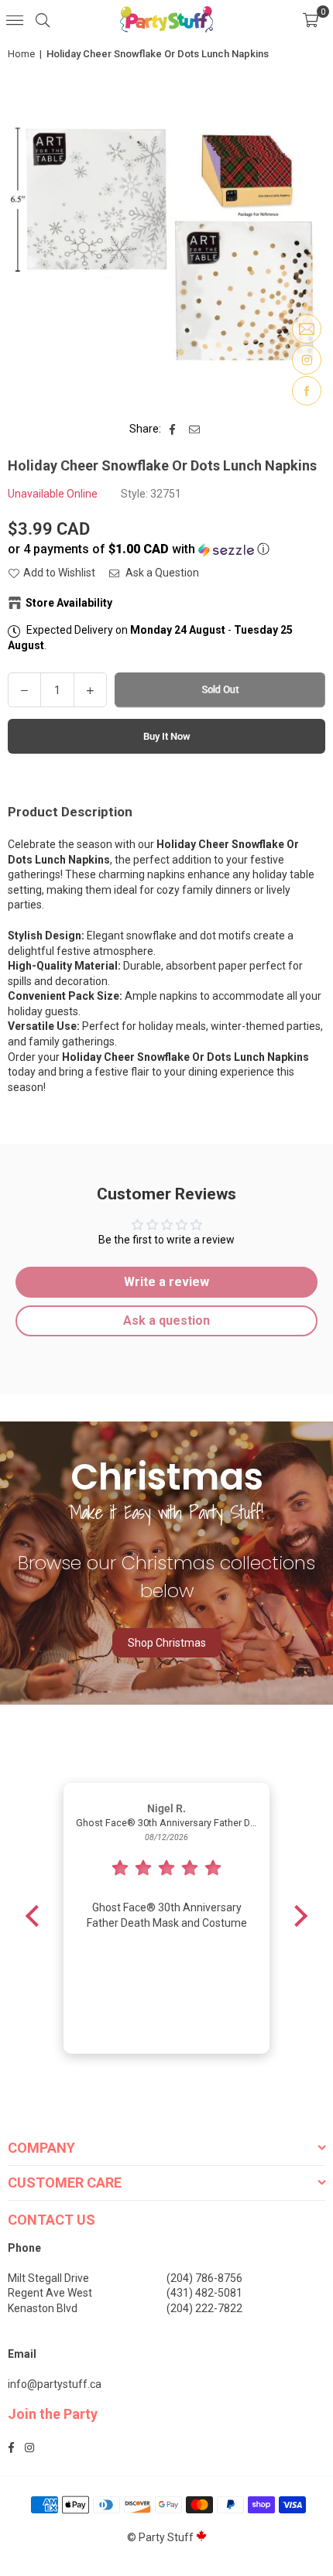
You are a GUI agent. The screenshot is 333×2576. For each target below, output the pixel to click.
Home (21, 54)
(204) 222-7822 (204, 2308)
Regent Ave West (50, 2293)
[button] (311, 19)
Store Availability (69, 603)
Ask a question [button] (166, 1320)
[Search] (43, 19)
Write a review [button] (166, 1282)
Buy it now (167, 736)
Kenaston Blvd (43, 2308)
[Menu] (15, 19)
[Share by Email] (195, 429)
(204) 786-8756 (204, 2278)
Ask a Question (161, 573)
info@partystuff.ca (55, 2384)
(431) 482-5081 (204, 2293)
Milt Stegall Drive (48, 2278)
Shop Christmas (167, 1643)
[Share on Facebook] (173, 429)
